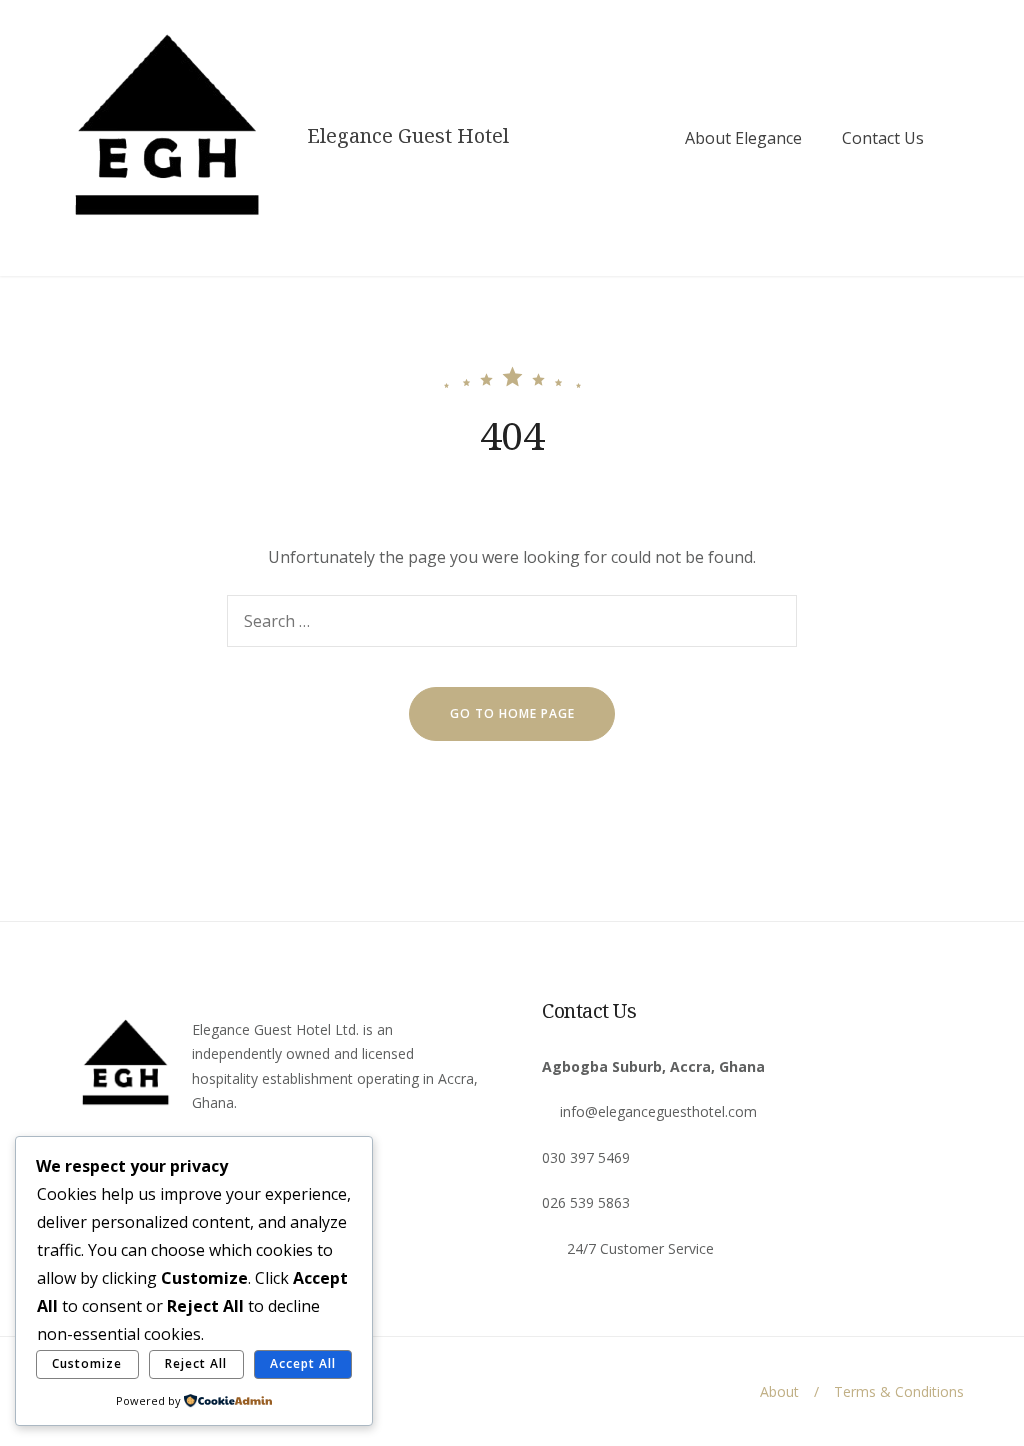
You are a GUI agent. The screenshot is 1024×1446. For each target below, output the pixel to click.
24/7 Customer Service (640, 1248)
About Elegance (743, 138)
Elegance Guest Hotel (408, 136)
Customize (87, 1363)
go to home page (512, 713)
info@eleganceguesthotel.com (658, 1111)
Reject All (196, 1363)
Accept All (303, 1363)
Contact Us (883, 138)
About (779, 1391)
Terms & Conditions (899, 1391)
